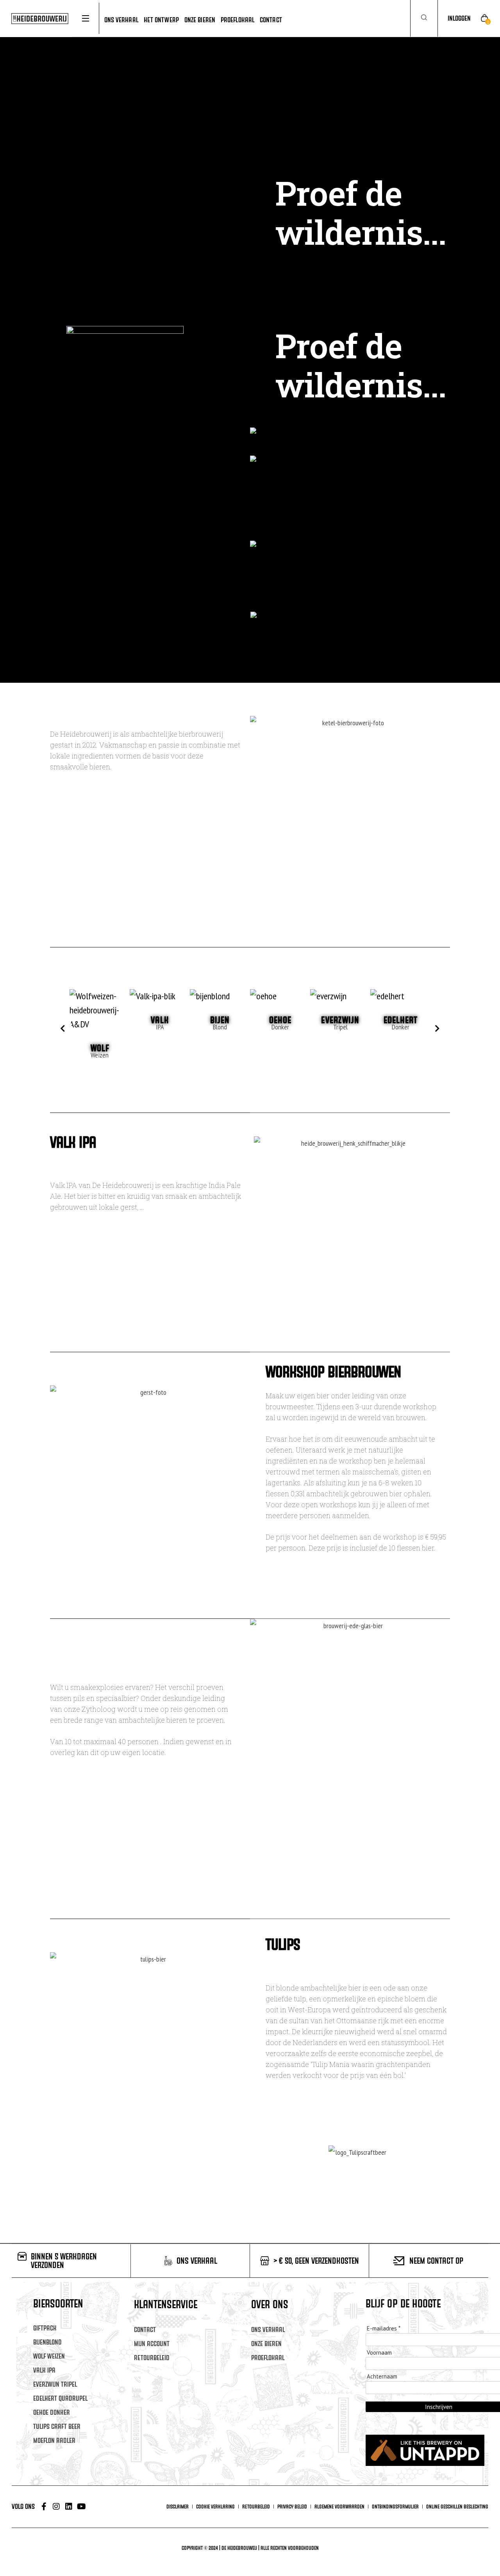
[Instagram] (56, 2507)
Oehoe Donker (52, 2412)
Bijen (220, 1020)
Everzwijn (340, 1020)
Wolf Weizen (49, 2356)
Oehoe (280, 1020)
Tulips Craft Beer (57, 2426)
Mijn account (152, 2344)
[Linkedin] (69, 2507)
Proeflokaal (268, 2358)
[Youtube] (81, 2507)
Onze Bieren (266, 2344)
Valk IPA (44, 2370)
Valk (160, 1020)
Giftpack (45, 2328)
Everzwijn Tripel (55, 2384)
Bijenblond (47, 2342)
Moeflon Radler (54, 2440)
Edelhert (401, 1020)
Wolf (100, 1048)
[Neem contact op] (399, 2261)
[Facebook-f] (44, 2507)
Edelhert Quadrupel (60, 2398)
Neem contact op (436, 2261)
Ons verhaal (268, 2329)
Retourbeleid (152, 2358)
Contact (145, 2329)
